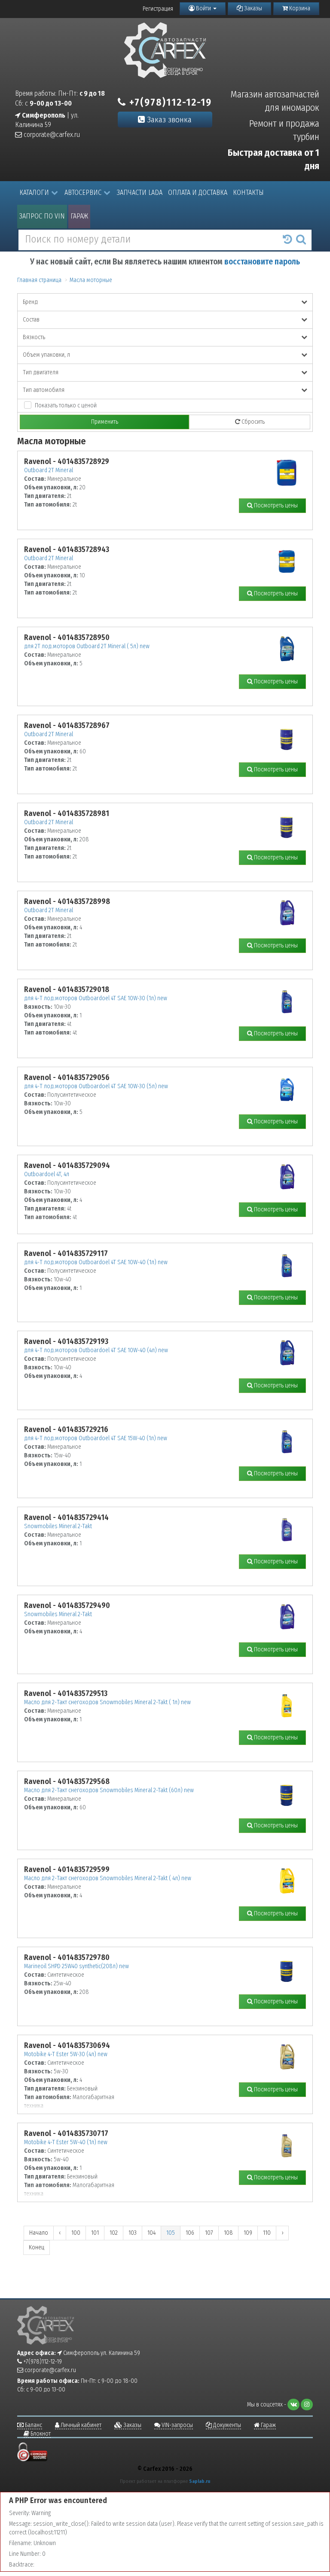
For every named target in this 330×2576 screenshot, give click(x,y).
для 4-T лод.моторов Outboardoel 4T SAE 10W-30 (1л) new (96, 998)
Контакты (248, 193)
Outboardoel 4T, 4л (47, 1174)
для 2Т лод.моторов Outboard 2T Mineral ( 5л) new (87, 646)
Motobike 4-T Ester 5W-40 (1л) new (66, 2142)
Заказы (252, 8)
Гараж (79, 216)
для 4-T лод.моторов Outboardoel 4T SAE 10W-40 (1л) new (96, 1262)
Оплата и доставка (198, 193)
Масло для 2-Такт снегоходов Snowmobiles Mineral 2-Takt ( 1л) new (107, 1702)
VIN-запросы (177, 2425)
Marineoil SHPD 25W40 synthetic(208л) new (76, 1966)
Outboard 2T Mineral (49, 470)
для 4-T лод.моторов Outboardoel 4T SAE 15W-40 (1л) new (96, 1438)
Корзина (299, 8)
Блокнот (40, 2434)
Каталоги (34, 193)
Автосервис (83, 193)
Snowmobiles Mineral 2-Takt (58, 1526)
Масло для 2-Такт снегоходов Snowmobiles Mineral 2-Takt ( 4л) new (108, 1878)
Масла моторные (91, 280)
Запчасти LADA (140, 193)
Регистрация (158, 9)
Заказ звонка (168, 120)
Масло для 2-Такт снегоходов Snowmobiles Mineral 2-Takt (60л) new (109, 1790)
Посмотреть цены (275, 505)
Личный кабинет (80, 2425)
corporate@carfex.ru (51, 135)
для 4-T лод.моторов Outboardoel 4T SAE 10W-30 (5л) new (96, 1086)
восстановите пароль (262, 262)
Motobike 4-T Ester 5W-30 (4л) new (66, 2054)
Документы (226, 2425)
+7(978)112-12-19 (169, 102)
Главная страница (39, 280)
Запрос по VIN (42, 216)
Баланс (33, 2425)
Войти (203, 8)
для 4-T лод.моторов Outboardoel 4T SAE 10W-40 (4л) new (96, 1350)
